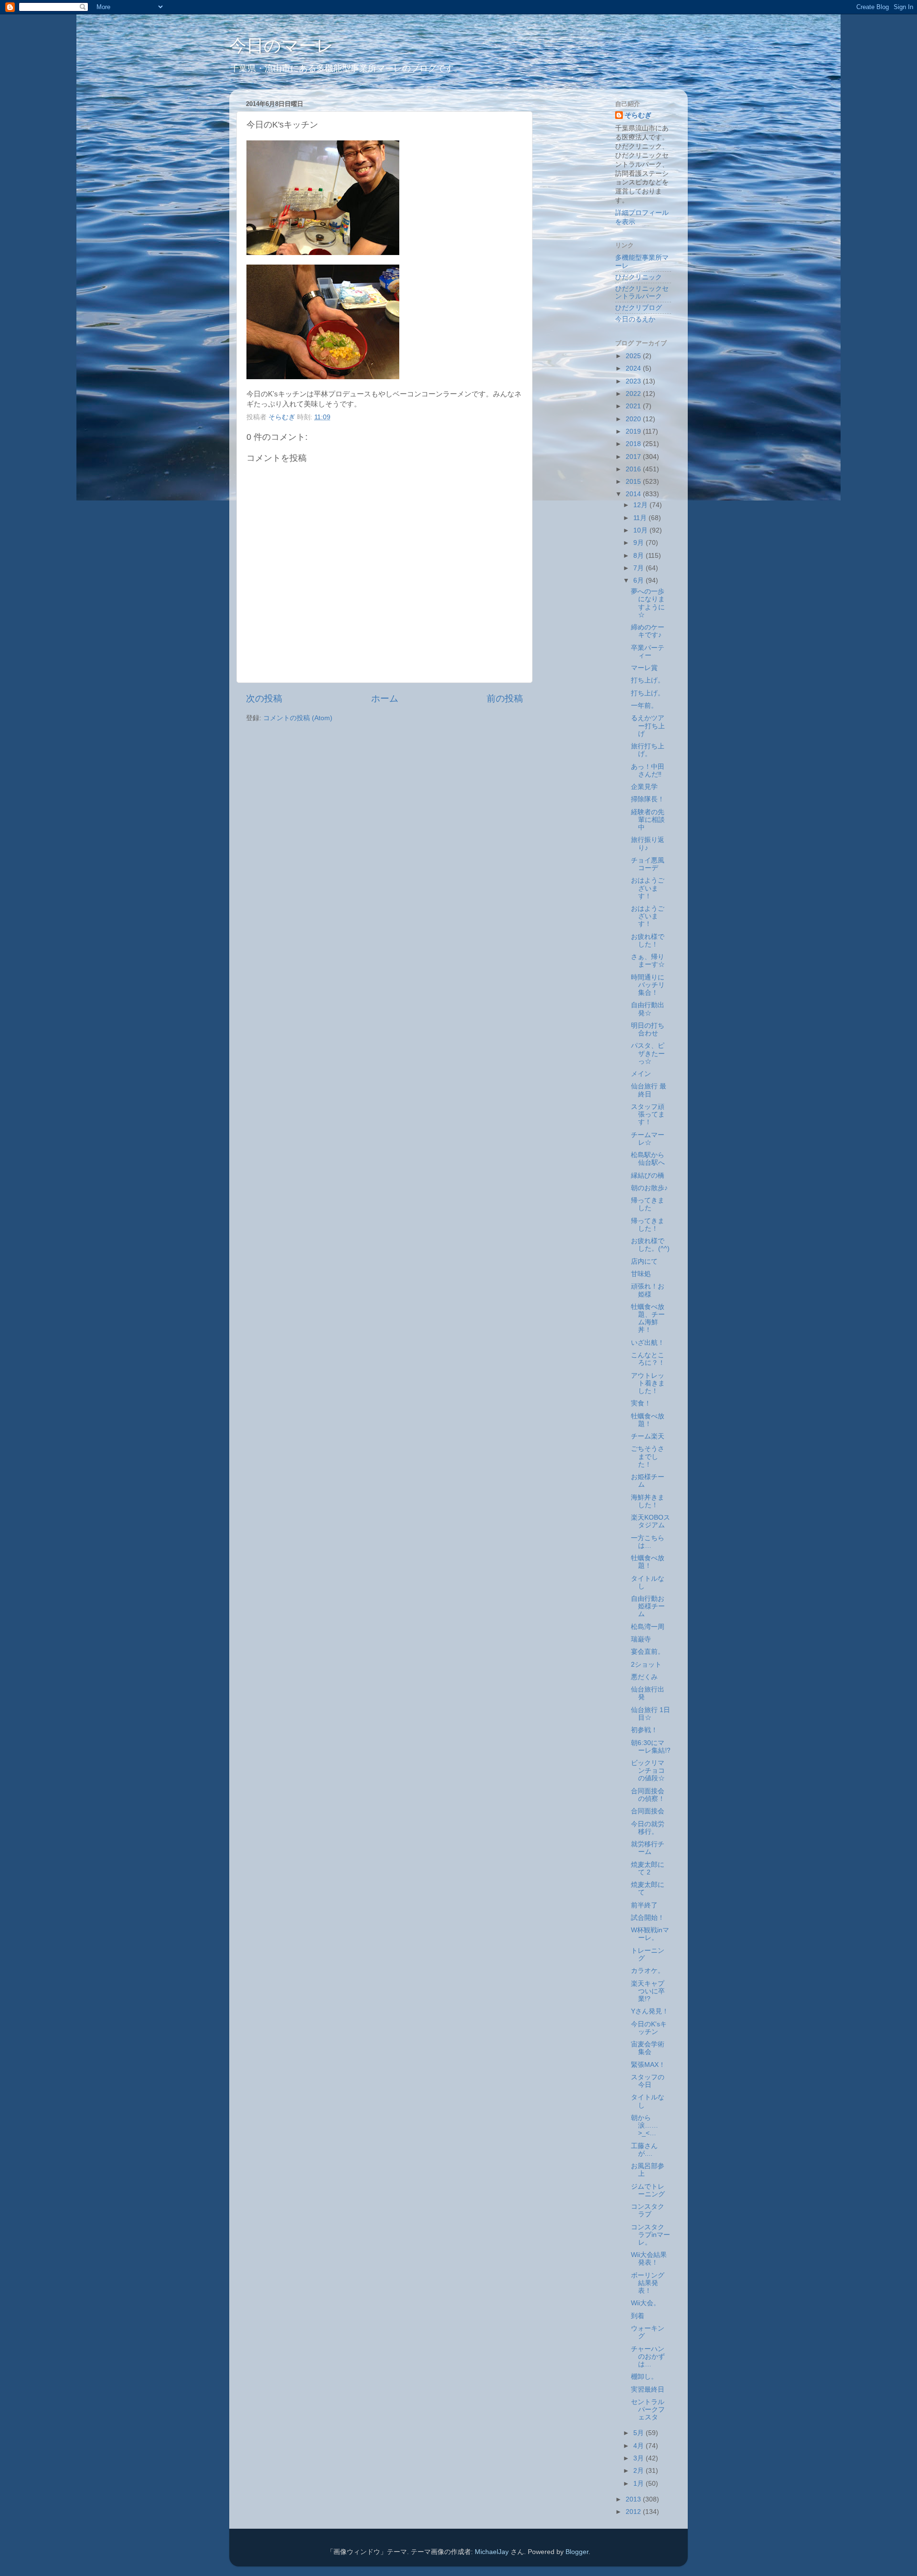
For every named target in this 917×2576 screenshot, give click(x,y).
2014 (634, 494)
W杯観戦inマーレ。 (650, 1934)
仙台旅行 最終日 (649, 1090)
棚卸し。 (644, 2377)
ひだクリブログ (639, 308)
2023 (634, 381)
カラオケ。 (648, 1971)
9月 (640, 543)
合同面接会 (648, 1811)
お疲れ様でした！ (648, 941)
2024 (634, 368)
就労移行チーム (648, 1848)
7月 (640, 568)
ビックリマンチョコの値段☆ (648, 1771)
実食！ (641, 1403)
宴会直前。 (648, 1652)
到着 (638, 2316)
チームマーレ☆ (648, 1139)
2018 (634, 444)
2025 (634, 356)
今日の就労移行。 (648, 1828)
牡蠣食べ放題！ (648, 1420)
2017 (634, 457)
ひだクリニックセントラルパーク (642, 293)
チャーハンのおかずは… (648, 2357)
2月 (640, 2471)
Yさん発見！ (650, 2011)
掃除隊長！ (648, 799)
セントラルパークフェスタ (648, 2410)
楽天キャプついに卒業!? (648, 1991)
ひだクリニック (639, 277)
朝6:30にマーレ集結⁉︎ (651, 1747)
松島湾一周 (648, 1627)
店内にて (644, 1261)
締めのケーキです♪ (648, 631)
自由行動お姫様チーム (648, 1606)
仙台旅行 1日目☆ (650, 1714)
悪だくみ (644, 1677)
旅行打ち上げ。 (648, 750)
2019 (634, 431)
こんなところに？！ (648, 1359)
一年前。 (644, 706)
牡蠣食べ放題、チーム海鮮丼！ (648, 1319)
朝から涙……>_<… (645, 2125)
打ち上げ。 (648, 680)
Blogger (577, 2552)
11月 (641, 518)
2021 (634, 406)
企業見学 (644, 787)
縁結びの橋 (648, 1176)
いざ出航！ (648, 1343)
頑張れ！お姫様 (648, 1290)
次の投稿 (264, 698)
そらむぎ (638, 115)
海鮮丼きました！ (648, 1501)
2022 (634, 394)
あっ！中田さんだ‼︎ (648, 771)
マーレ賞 (644, 668)
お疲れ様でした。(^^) (650, 1245)
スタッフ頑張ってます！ (648, 1114)
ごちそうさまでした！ (648, 1456)
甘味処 (641, 1274)
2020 (634, 419)
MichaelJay (492, 2552)
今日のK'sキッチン (649, 2028)
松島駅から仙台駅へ (648, 1159)
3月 (640, 2458)
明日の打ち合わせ (648, 1029)
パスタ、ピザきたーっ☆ (648, 1053)
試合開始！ (648, 1918)
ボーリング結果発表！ (648, 2283)
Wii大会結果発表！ (649, 2259)
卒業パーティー (648, 652)
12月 (641, 505)
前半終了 (644, 1905)
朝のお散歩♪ (649, 1188)
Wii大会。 (645, 2303)
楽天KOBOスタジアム (650, 1521)
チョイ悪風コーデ (648, 864)
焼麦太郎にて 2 (648, 1868)
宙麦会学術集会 (648, 2048)
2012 (634, 2512)
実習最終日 (648, 2390)
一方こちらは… (648, 1542)
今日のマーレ (282, 46)
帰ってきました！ (648, 1225)
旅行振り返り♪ (648, 844)
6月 (640, 580)
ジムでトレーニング (648, 2190)
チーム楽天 (648, 1436)
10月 (641, 530)
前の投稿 (505, 698)
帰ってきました (648, 1204)
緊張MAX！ (648, 2065)
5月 (640, 2433)
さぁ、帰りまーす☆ (648, 961)
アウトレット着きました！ (648, 1383)
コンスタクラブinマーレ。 (650, 2235)
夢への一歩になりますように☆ (648, 603)
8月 (640, 556)
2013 (634, 2499)
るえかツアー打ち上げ (648, 726)
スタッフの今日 (648, 2081)
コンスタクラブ (648, 2210)
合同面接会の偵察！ (648, 1795)
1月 (640, 2484)
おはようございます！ (648, 888)
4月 (640, 2446)
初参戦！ (644, 1730)
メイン (641, 1074)
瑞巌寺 (641, 1639)
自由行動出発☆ (648, 1009)
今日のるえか (635, 319)
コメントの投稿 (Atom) (298, 718)
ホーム (385, 698)
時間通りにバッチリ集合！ (648, 985)
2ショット (646, 1665)
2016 (634, 469)
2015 (634, 482)
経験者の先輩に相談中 (648, 820)
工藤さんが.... (644, 2150)
